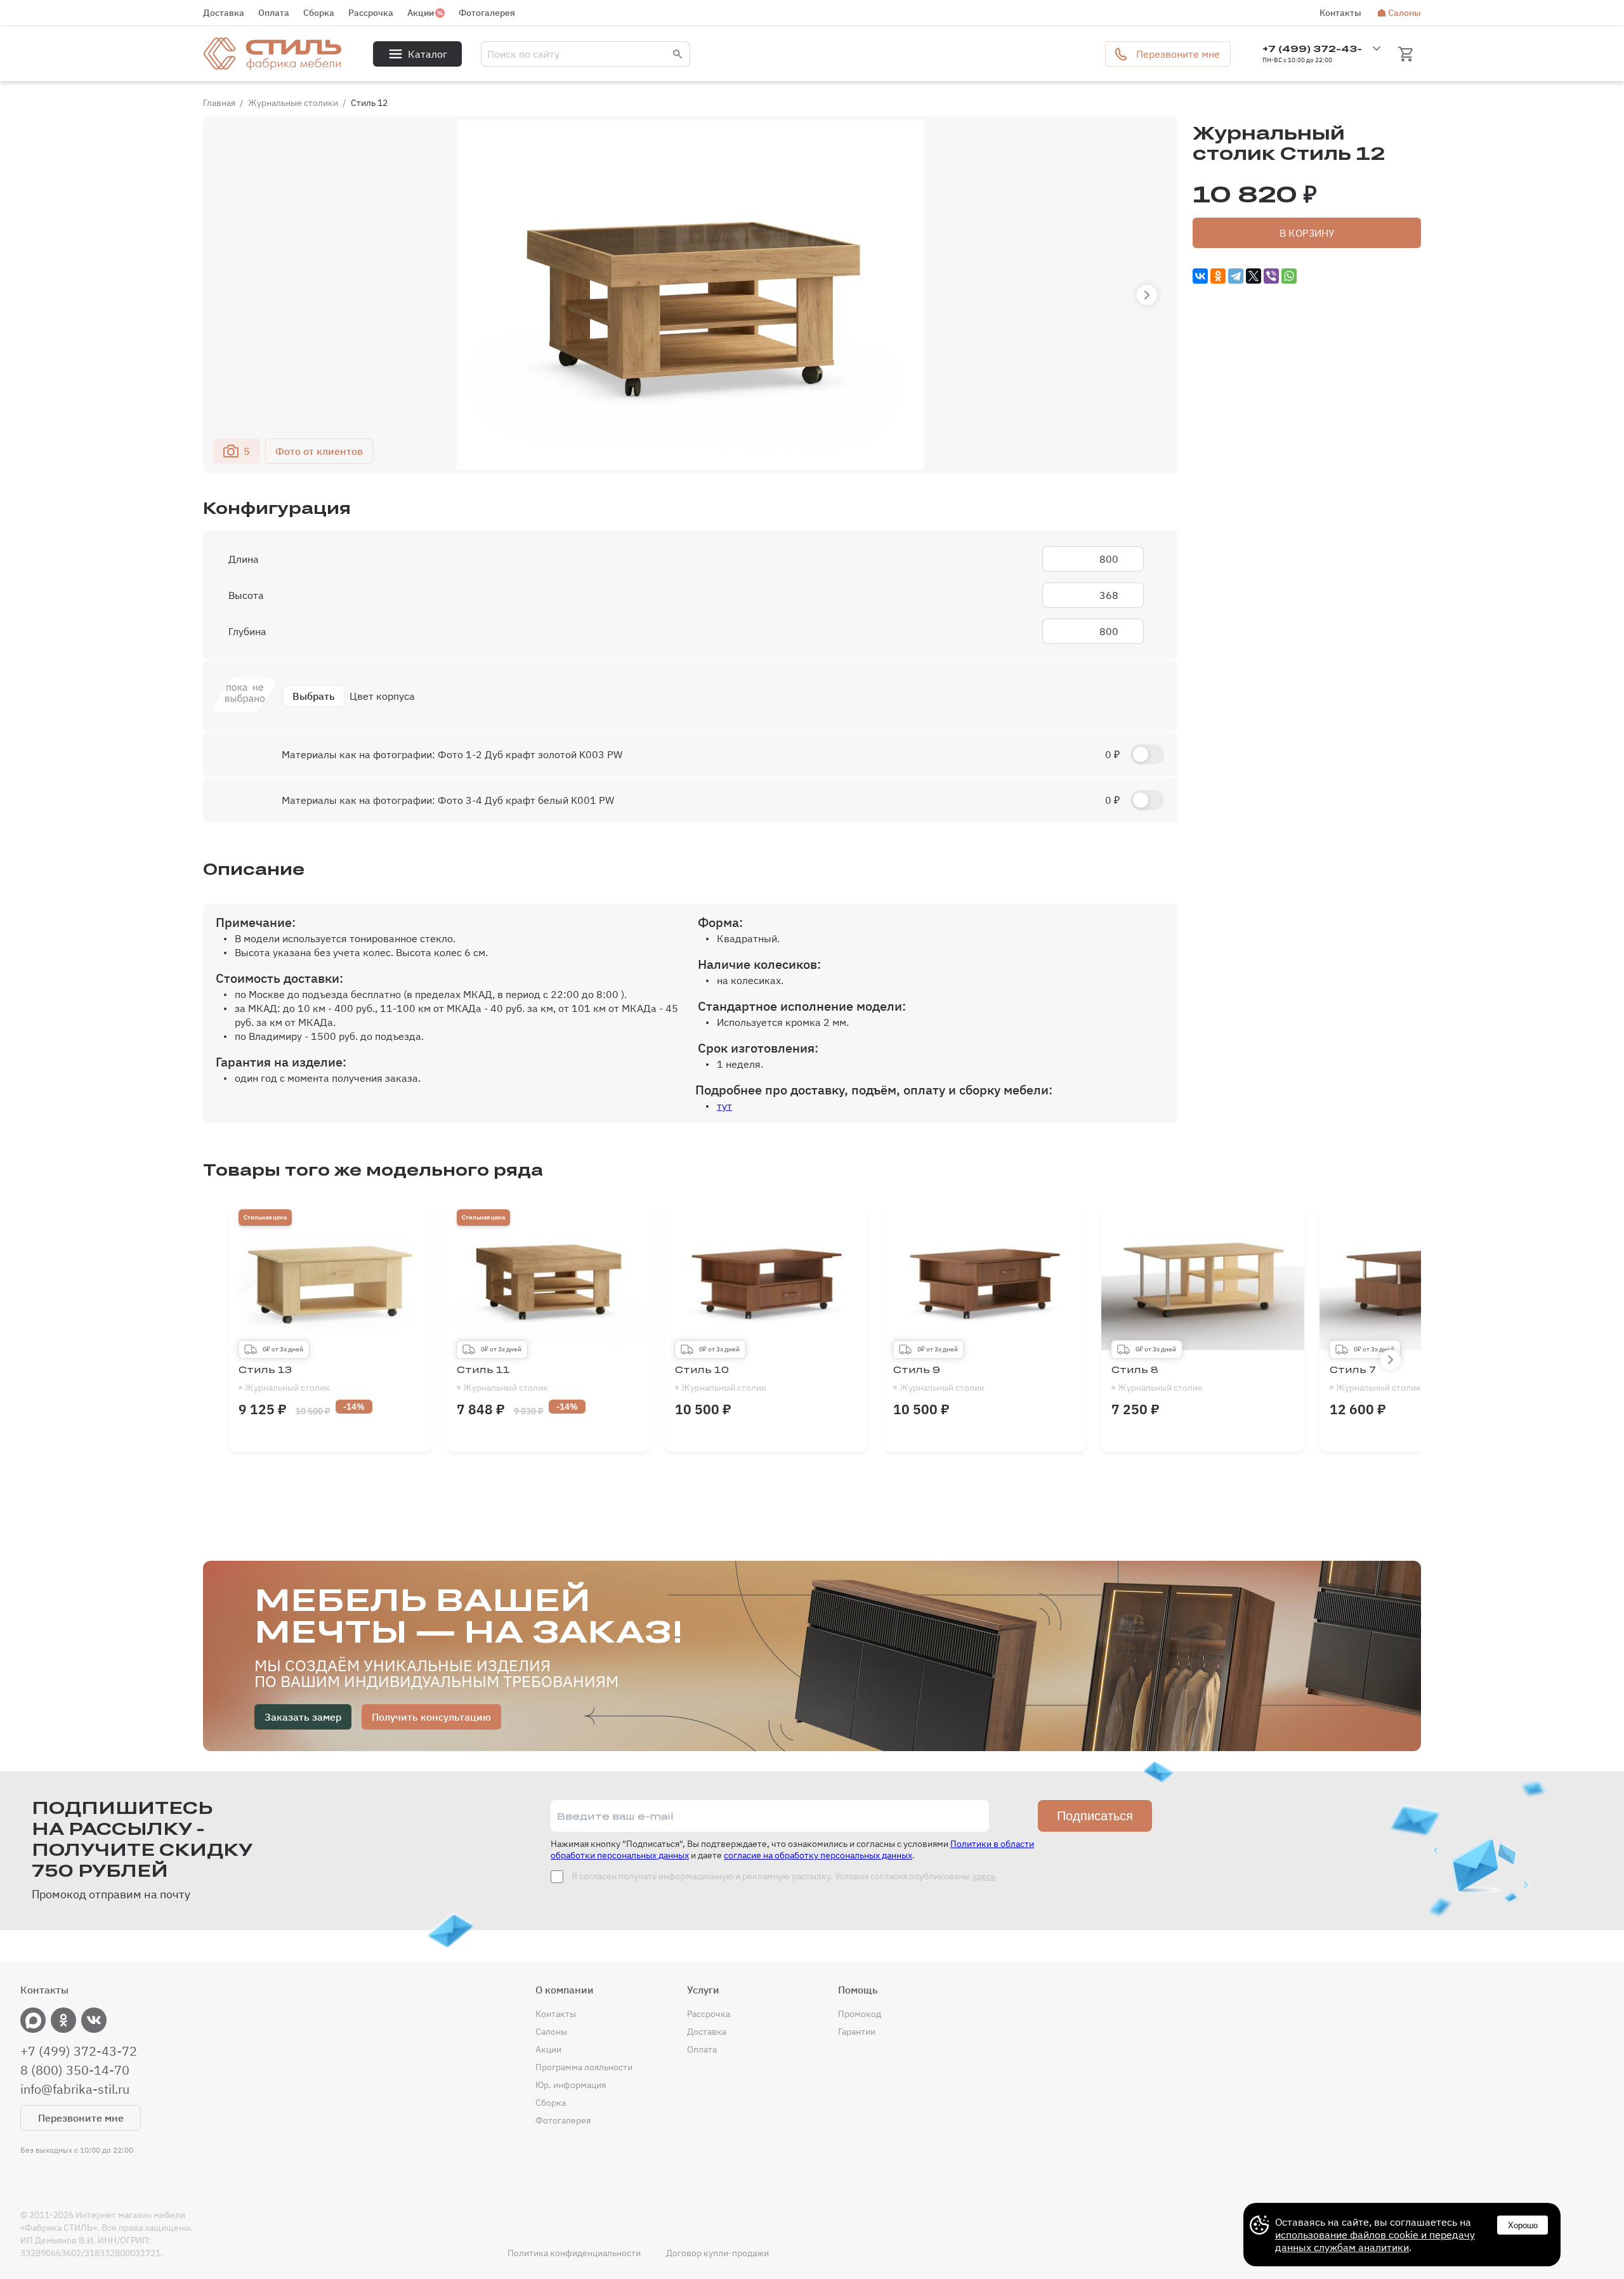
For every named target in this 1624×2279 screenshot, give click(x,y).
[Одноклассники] (1218, 276)
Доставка (224, 13)
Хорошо (1523, 2225)
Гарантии (857, 2032)
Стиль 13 (284, 1379)
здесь (984, 1876)
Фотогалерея (487, 13)
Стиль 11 (502, 1379)
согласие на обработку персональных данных (818, 1855)
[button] (1147, 295)
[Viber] (1271, 276)
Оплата (274, 13)
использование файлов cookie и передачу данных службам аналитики (1375, 2241)
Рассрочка (371, 13)
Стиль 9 (939, 1379)
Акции (421, 13)
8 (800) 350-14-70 (75, 2070)
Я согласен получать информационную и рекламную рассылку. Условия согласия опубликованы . (784, 1876)
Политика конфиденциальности (574, 2253)
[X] (1254, 276)
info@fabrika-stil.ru (75, 2089)
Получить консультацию (431, 1717)
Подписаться (1095, 1816)
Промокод (860, 2014)
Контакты (1340, 13)
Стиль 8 (1157, 1379)
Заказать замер (303, 1717)
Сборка (319, 13)
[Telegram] (1236, 276)
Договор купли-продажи (717, 2253)
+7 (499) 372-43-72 (79, 2051)
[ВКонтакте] (1200, 276)
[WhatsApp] (1289, 276)
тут (724, 1106)
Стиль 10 (721, 1379)
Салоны (1405, 13)
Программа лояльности (584, 2067)
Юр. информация (571, 2085)
